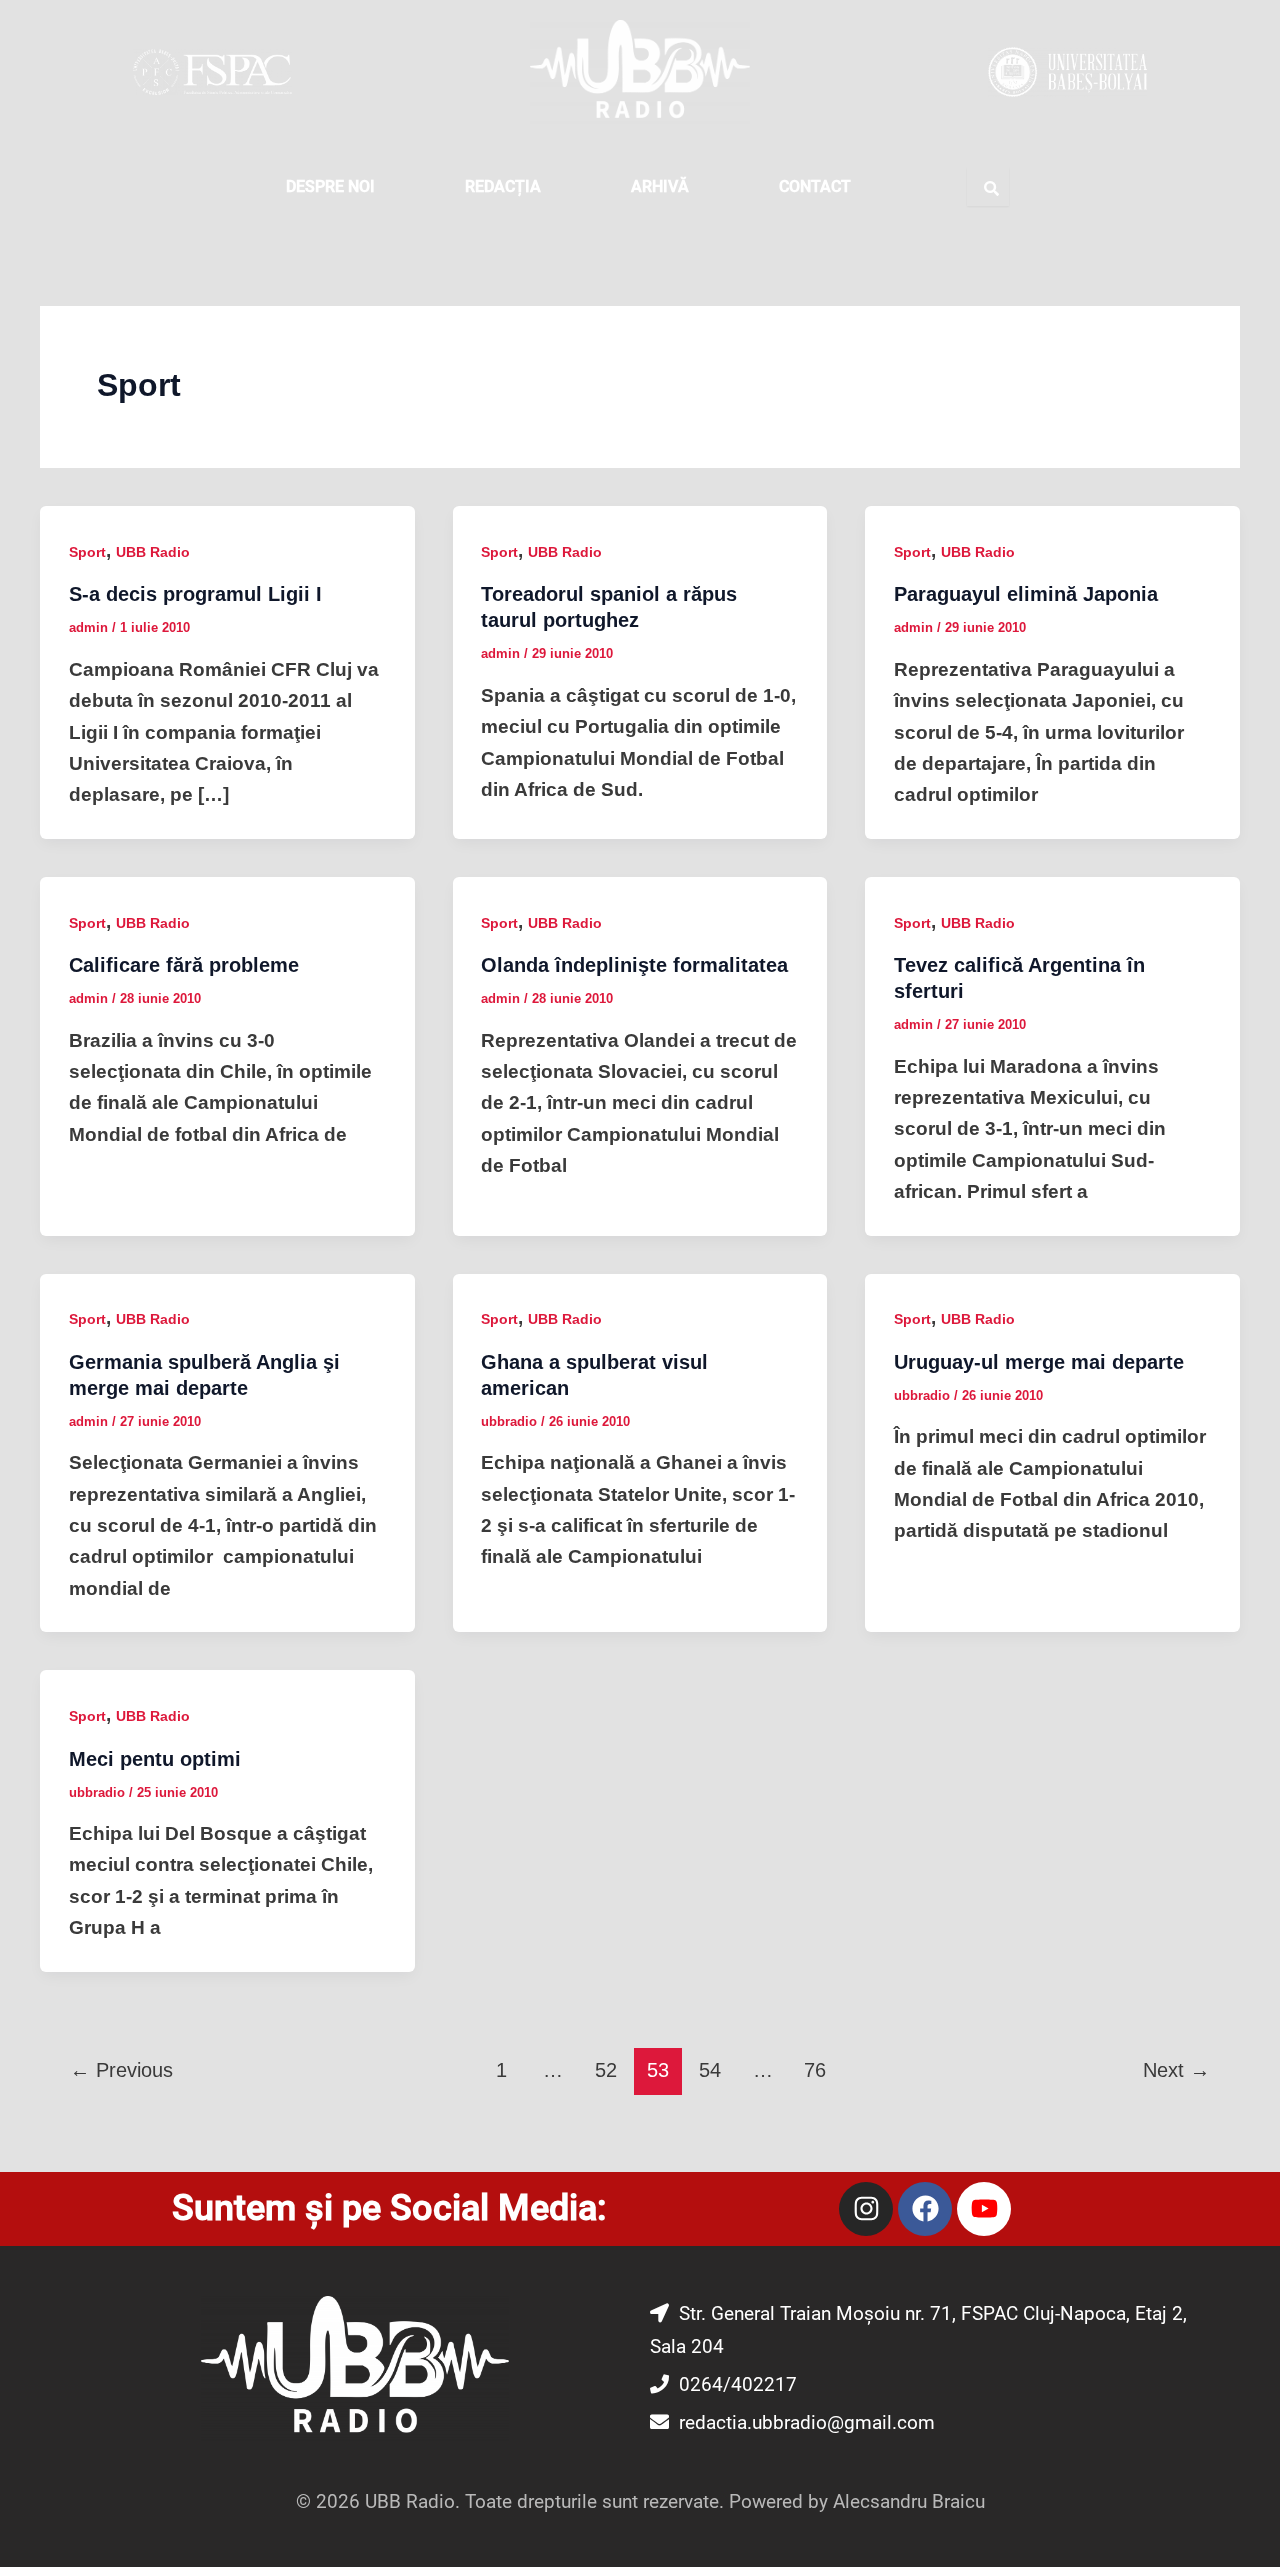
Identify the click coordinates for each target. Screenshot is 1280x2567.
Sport (87, 552)
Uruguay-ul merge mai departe (1039, 1362)
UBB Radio (153, 552)
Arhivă (660, 186)
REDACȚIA (503, 186)
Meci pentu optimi (155, 1759)
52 (606, 2070)
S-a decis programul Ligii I (195, 594)
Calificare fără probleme (184, 965)
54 (710, 2070)
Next (1176, 2070)
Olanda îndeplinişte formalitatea (634, 965)
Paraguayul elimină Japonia (1026, 594)
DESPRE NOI (330, 186)
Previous (121, 2070)
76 (815, 2070)
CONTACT (815, 186)
